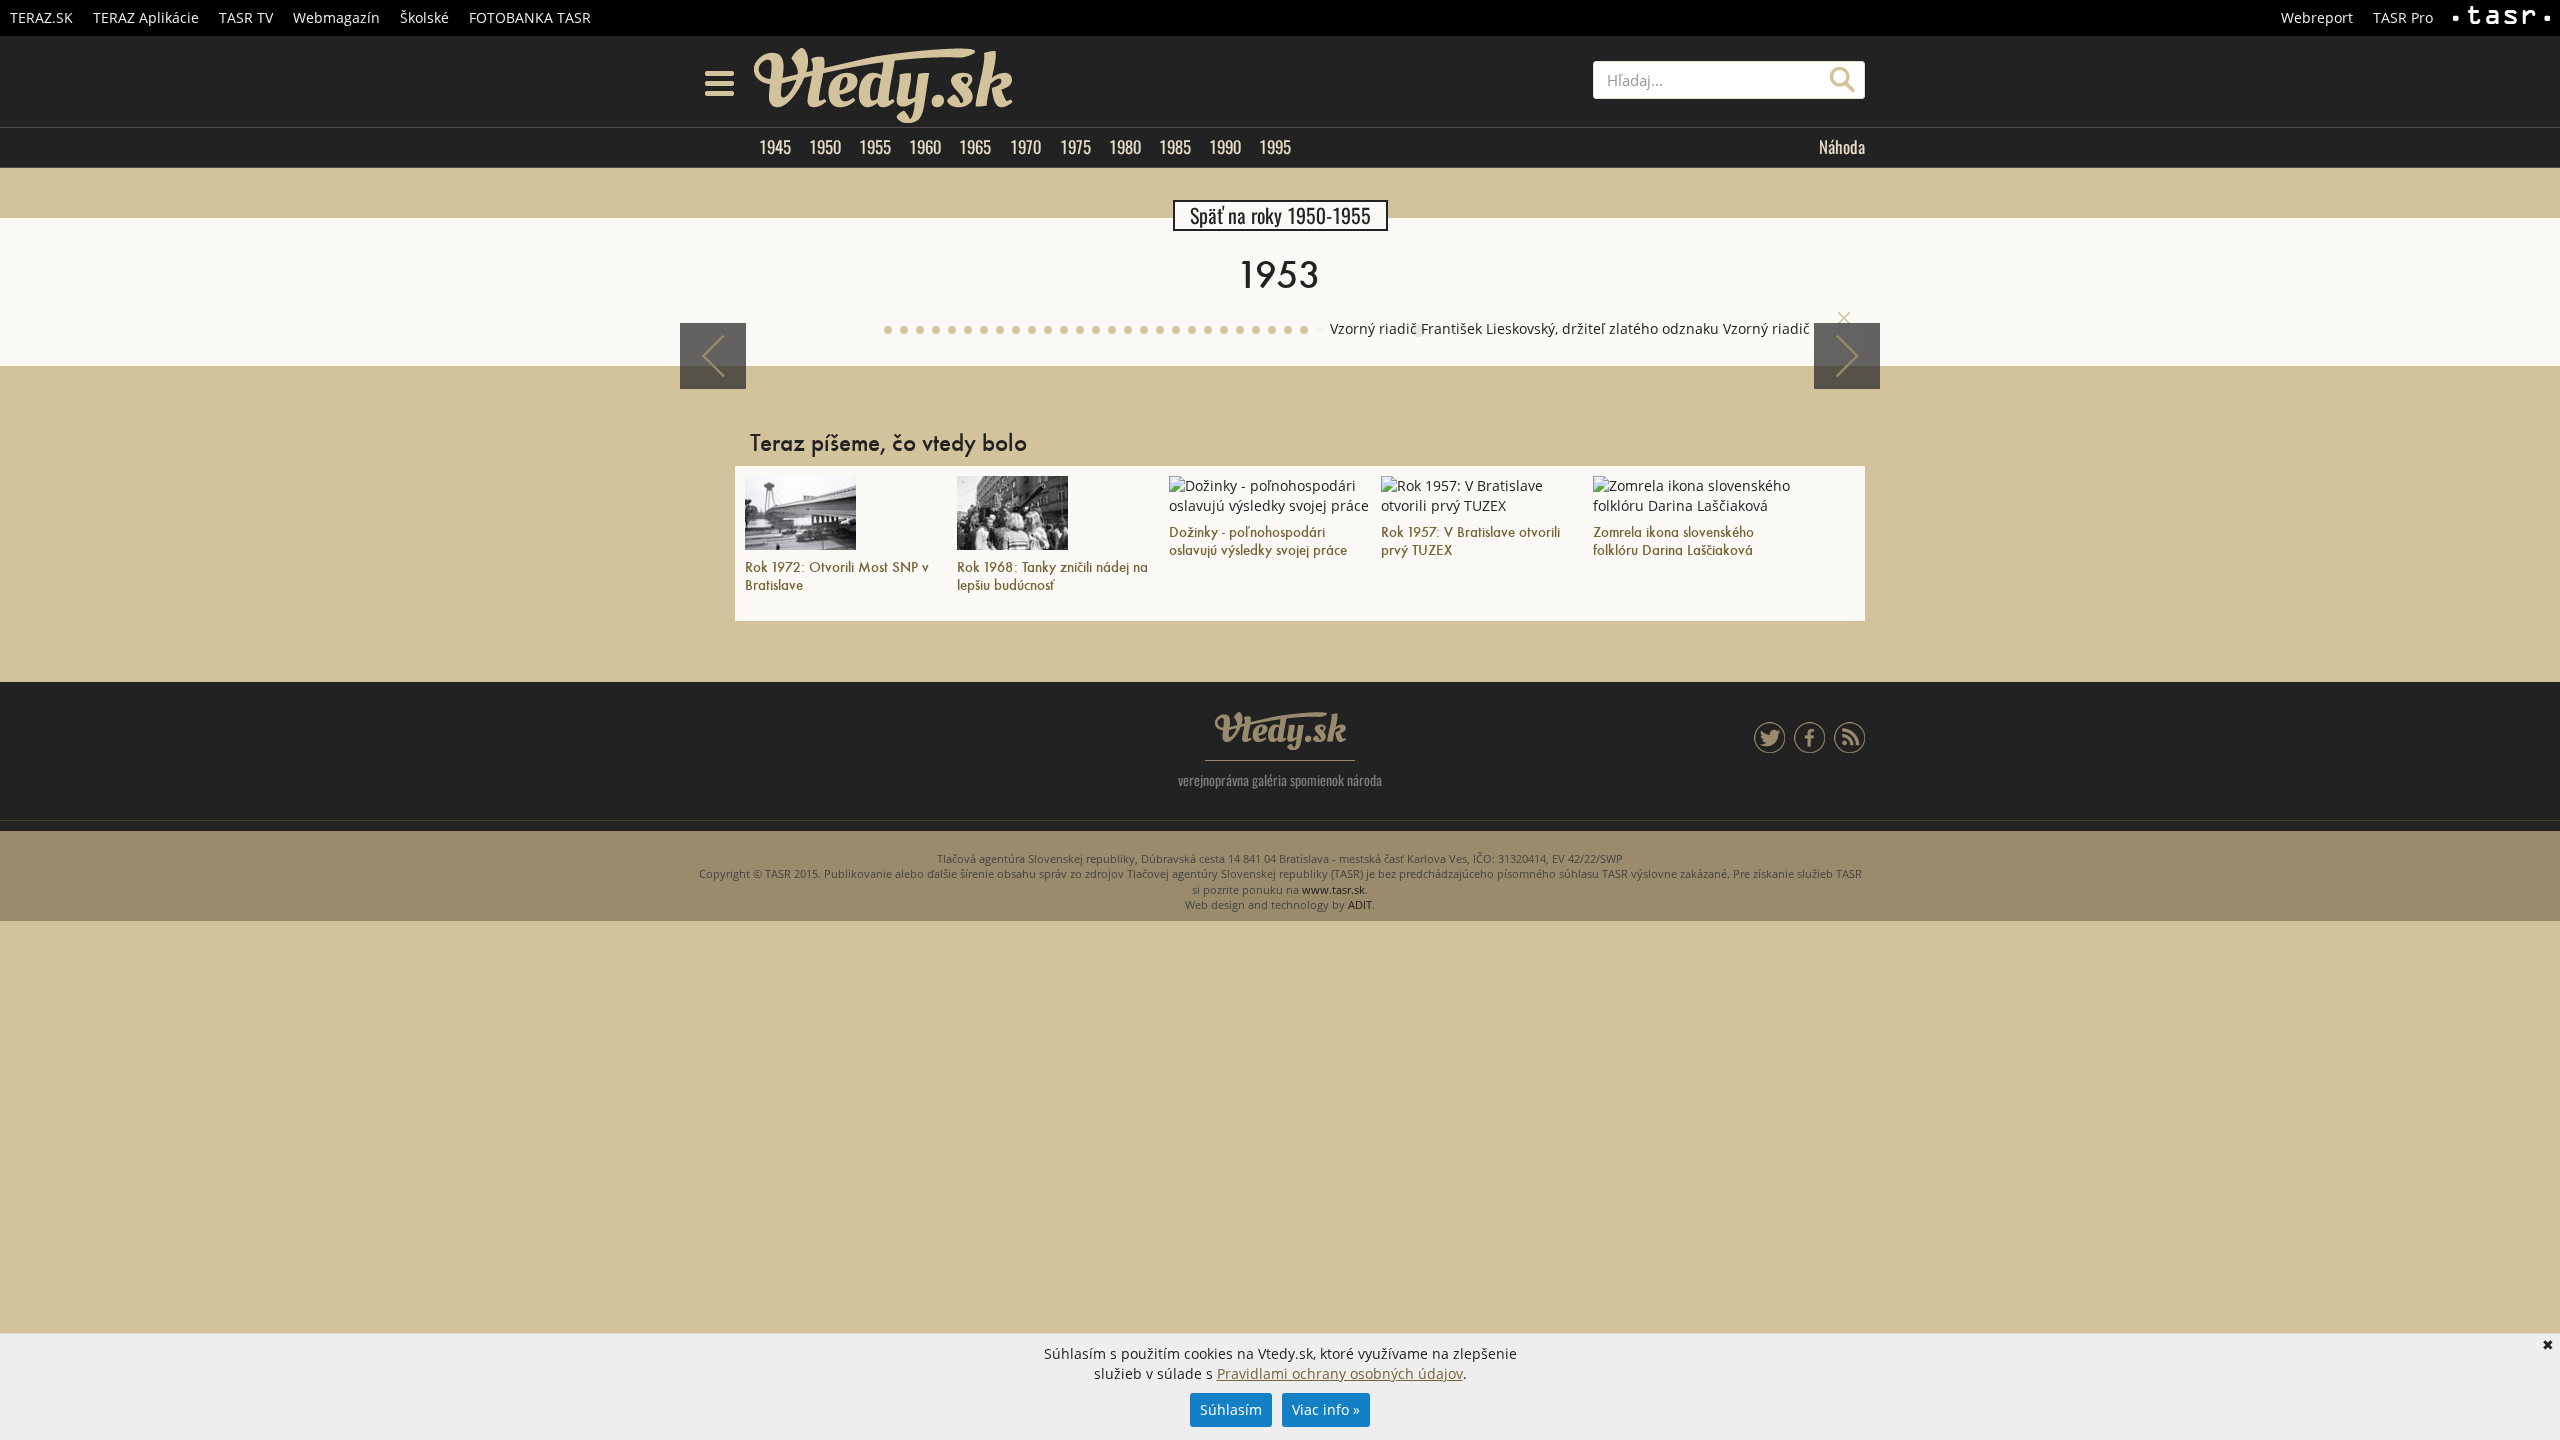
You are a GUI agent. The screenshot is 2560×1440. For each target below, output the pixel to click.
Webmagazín (336, 17)
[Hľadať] (1842, 80)
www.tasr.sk (1333, 889)
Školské (424, 17)
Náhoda (1842, 147)
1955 (875, 147)
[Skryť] (1844, 318)
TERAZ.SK (41, 17)
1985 (1175, 147)
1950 (825, 147)
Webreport (2317, 17)
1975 (1075, 147)
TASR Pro (2403, 17)
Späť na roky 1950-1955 (1280, 215)
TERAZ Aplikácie (146, 17)
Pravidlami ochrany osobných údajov (1340, 1373)
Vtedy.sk (1280, 731)
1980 (1125, 147)
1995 (1275, 147)
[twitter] (1769, 747)
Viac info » (1326, 1409)
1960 (925, 147)
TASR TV (246, 17)
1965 (975, 147)
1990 (1225, 147)
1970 (1025, 147)
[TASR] (2501, 18)
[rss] (1849, 747)
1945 (775, 147)
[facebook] (1809, 747)
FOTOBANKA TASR (530, 17)
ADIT (1360, 904)
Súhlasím (1231, 1409)
